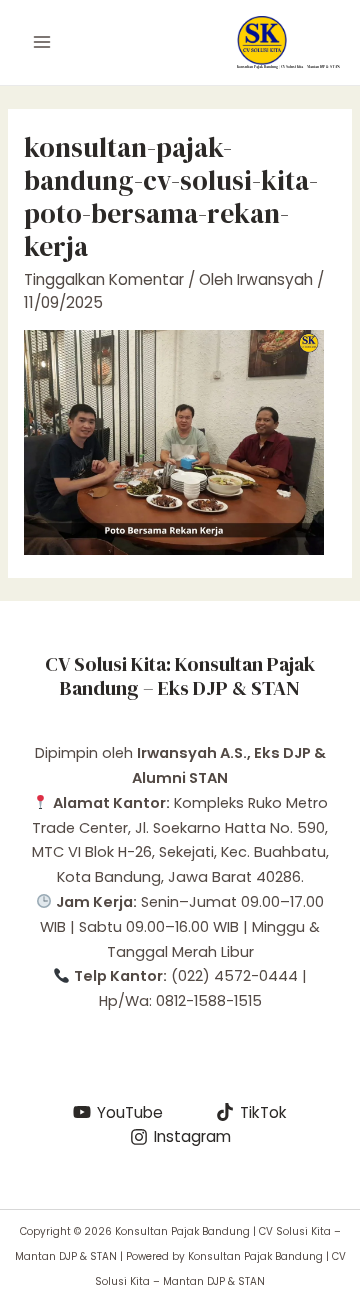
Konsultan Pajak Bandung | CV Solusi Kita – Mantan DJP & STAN (288, 66)
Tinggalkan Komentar (104, 279)
